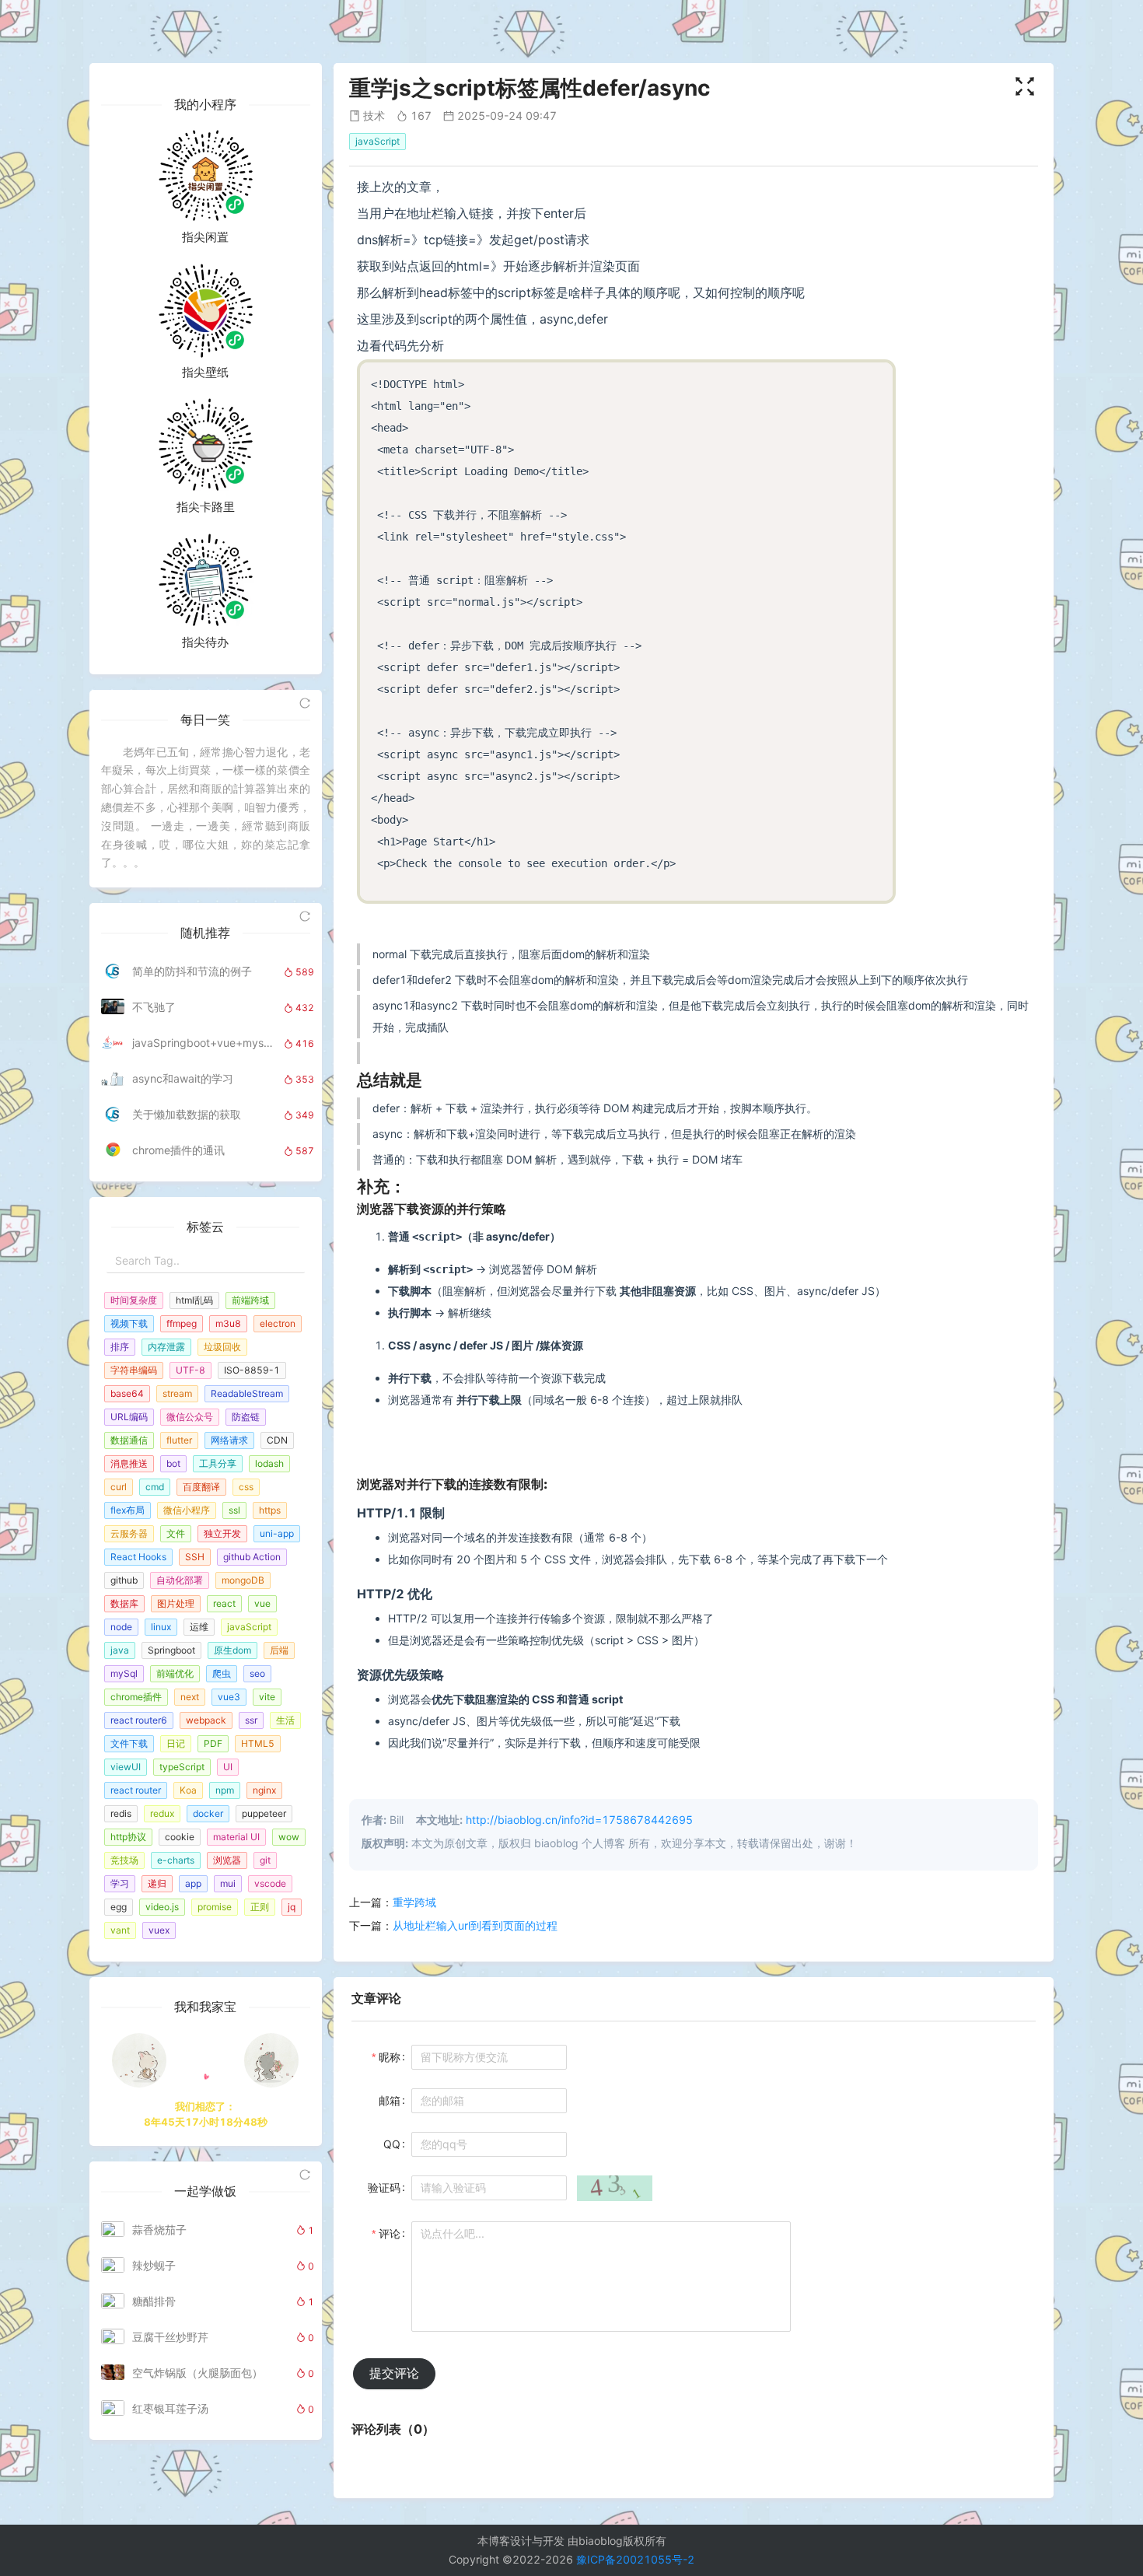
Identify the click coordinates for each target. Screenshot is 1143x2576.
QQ (392, 2144)
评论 (390, 2233)
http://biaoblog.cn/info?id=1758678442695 (579, 1820)
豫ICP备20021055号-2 (635, 2559)
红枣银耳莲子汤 (170, 2408)
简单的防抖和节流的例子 (192, 971)
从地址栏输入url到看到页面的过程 (475, 1925)
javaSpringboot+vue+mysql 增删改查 (204, 1043)
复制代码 (867, 377)
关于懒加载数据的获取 (187, 1114)
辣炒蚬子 (154, 2265)
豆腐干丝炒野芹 (170, 2337)
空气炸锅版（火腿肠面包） (197, 2373)
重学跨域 (414, 1902)
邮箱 (390, 2100)
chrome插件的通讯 (178, 1150)
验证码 (384, 2187)
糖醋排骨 (154, 2301)
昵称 (390, 2057)
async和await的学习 (183, 1078)
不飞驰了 (154, 1007)
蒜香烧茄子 (159, 2229)
